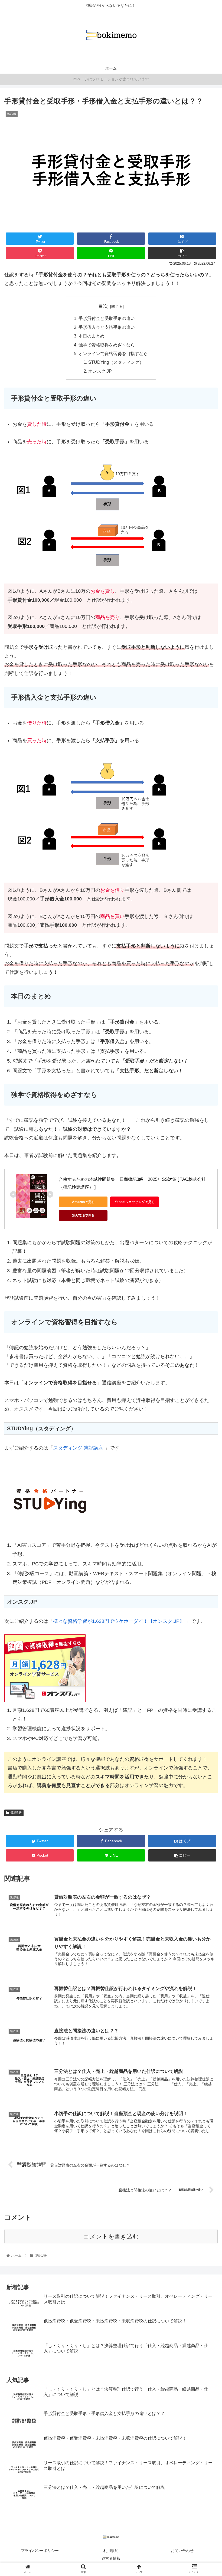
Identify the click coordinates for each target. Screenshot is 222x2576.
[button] (205, 1282)
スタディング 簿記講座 (78, 1448)
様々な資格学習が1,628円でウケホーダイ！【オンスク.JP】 (119, 1621)
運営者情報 (111, 2558)
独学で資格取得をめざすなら (107, 345)
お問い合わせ (182, 2551)
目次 (103, 306)
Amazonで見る (83, 1202)
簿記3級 (16, 1813)
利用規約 (111, 2551)
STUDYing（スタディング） (116, 362)
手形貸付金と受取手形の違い (107, 318)
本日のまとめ (92, 336)
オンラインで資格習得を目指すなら (113, 353)
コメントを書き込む (111, 2236)
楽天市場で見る (83, 1215)
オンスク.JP (100, 371)
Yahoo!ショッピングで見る (135, 1202)
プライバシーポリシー (40, 2551)
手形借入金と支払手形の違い (107, 327)
